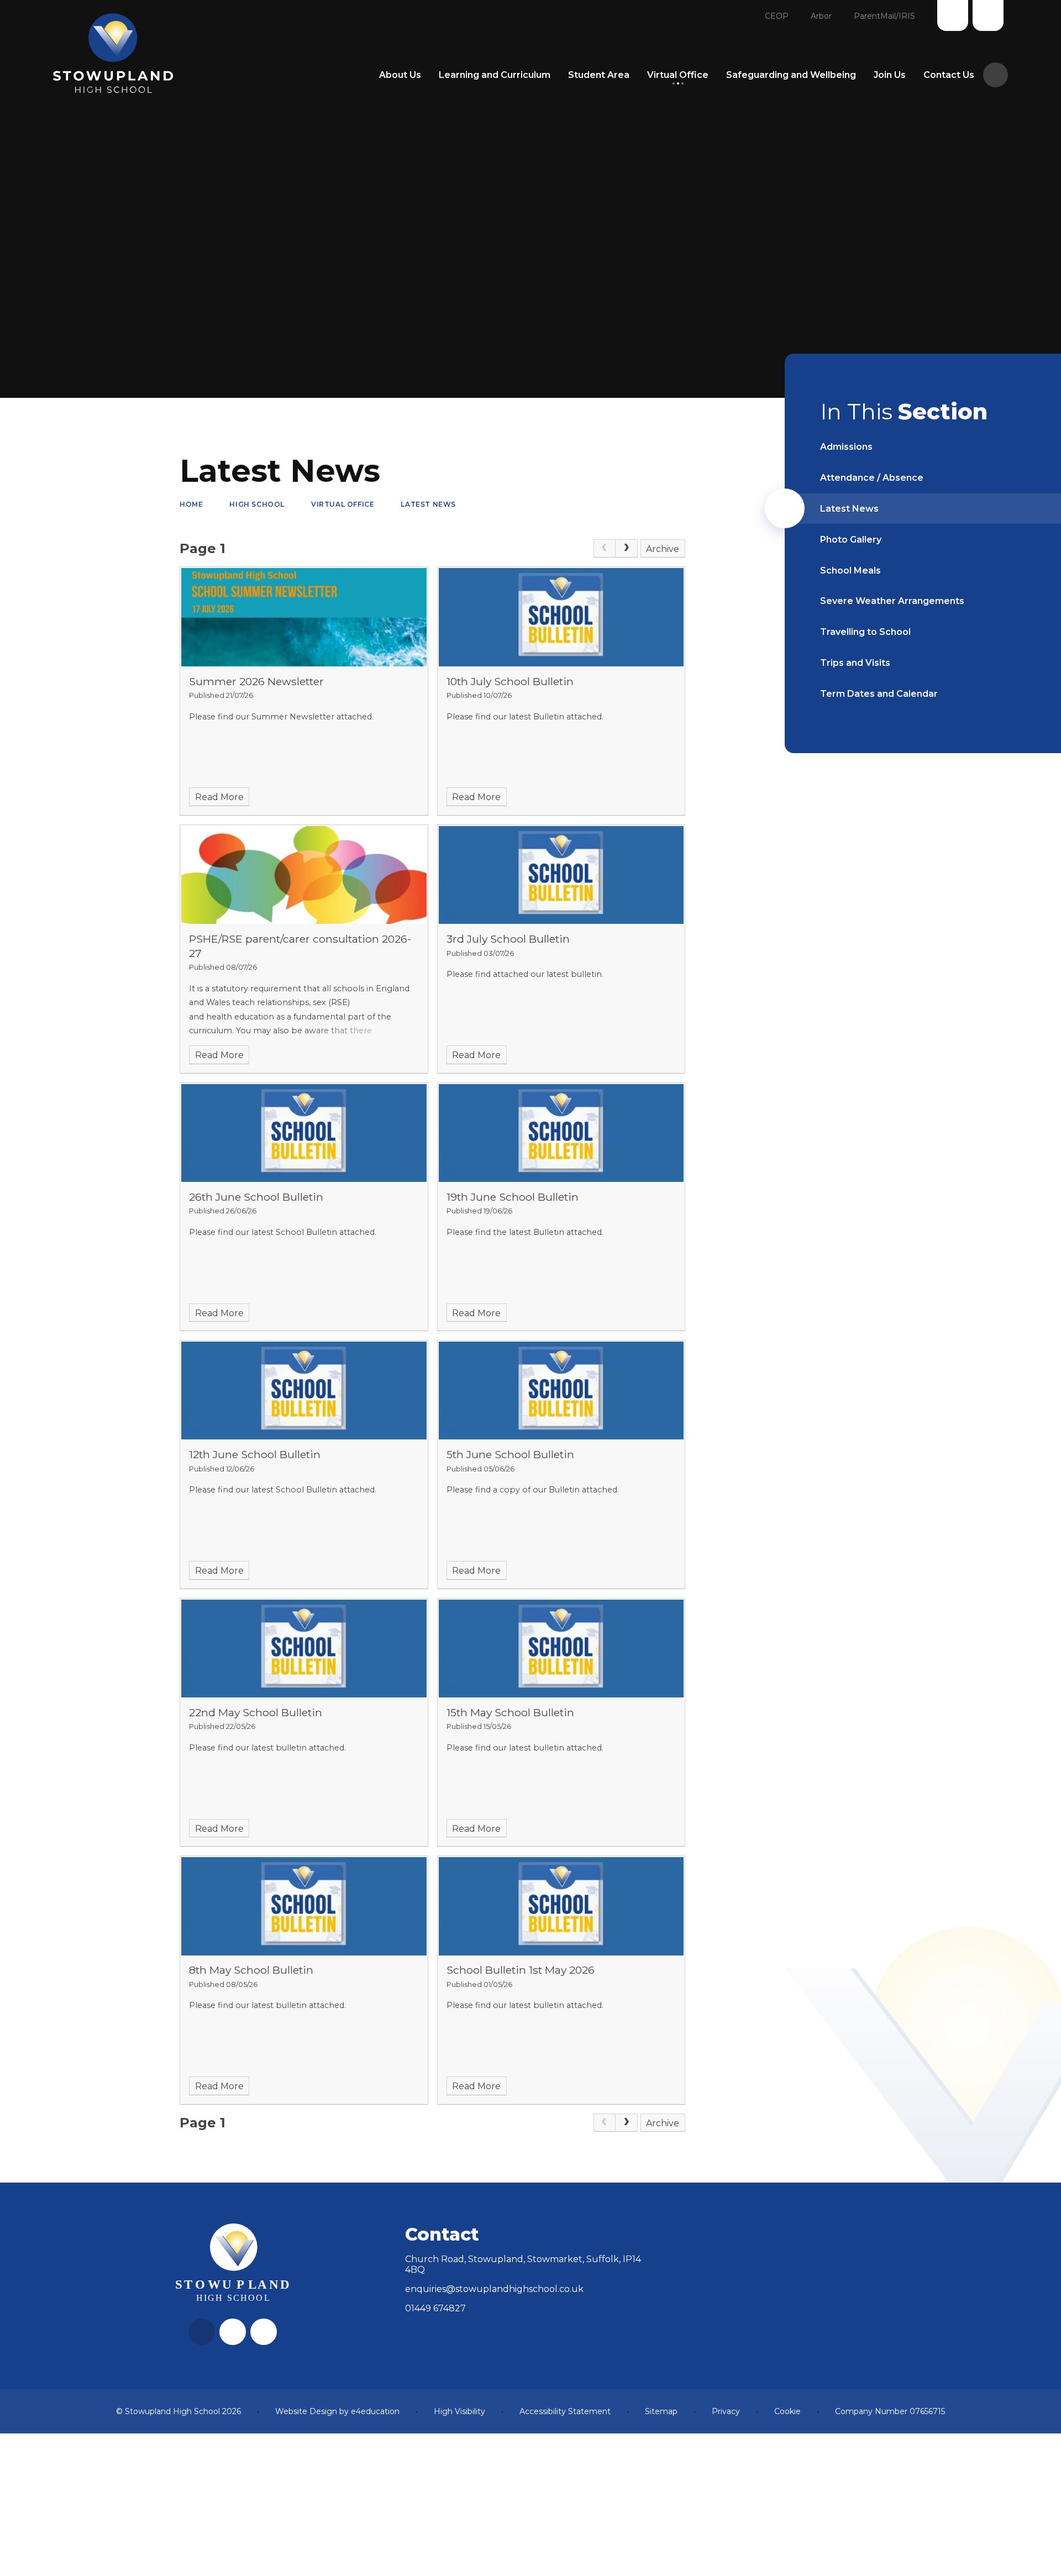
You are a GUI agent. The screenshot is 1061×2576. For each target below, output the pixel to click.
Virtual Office (343, 504)
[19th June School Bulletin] (561, 1133)
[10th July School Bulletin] (561, 617)
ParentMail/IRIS (884, 16)
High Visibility (459, 2411)
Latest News (428, 504)
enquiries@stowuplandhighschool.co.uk (494, 2289)
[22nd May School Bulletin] (304, 1649)
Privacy (726, 2411)
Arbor (821, 16)
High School (257, 504)
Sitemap (661, 2411)
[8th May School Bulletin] (304, 1906)
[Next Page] (627, 549)
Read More (219, 797)
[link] (605, 549)
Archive (663, 549)
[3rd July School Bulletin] (561, 875)
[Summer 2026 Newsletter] (304, 617)
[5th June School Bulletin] (561, 1390)
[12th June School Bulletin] (304, 1390)
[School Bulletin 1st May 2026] (561, 1906)
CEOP (777, 16)
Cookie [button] (787, 2411)
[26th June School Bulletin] (304, 1133)
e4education (375, 2411)
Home (191, 504)
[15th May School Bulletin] (561, 1649)
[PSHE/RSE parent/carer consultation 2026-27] (304, 875)
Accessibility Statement (565, 2411)
